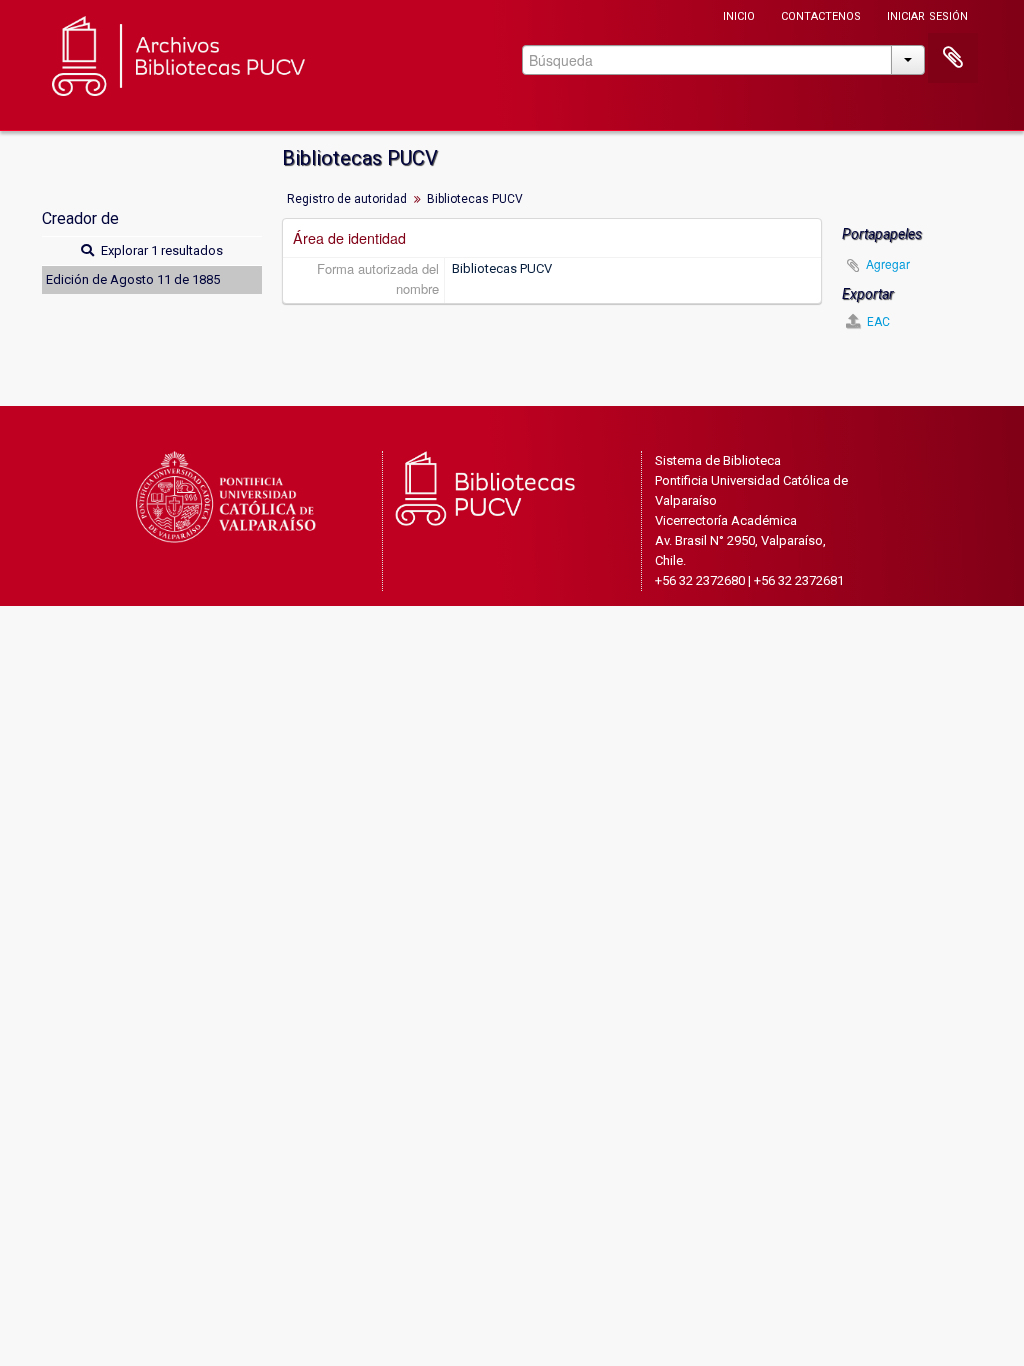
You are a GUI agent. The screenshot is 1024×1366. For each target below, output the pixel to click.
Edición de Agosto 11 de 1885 (133, 279)
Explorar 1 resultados (160, 250)
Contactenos (821, 14)
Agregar (888, 263)
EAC (877, 322)
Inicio (739, 14)
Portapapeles (953, 58)
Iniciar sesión (927, 14)
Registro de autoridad (347, 199)
